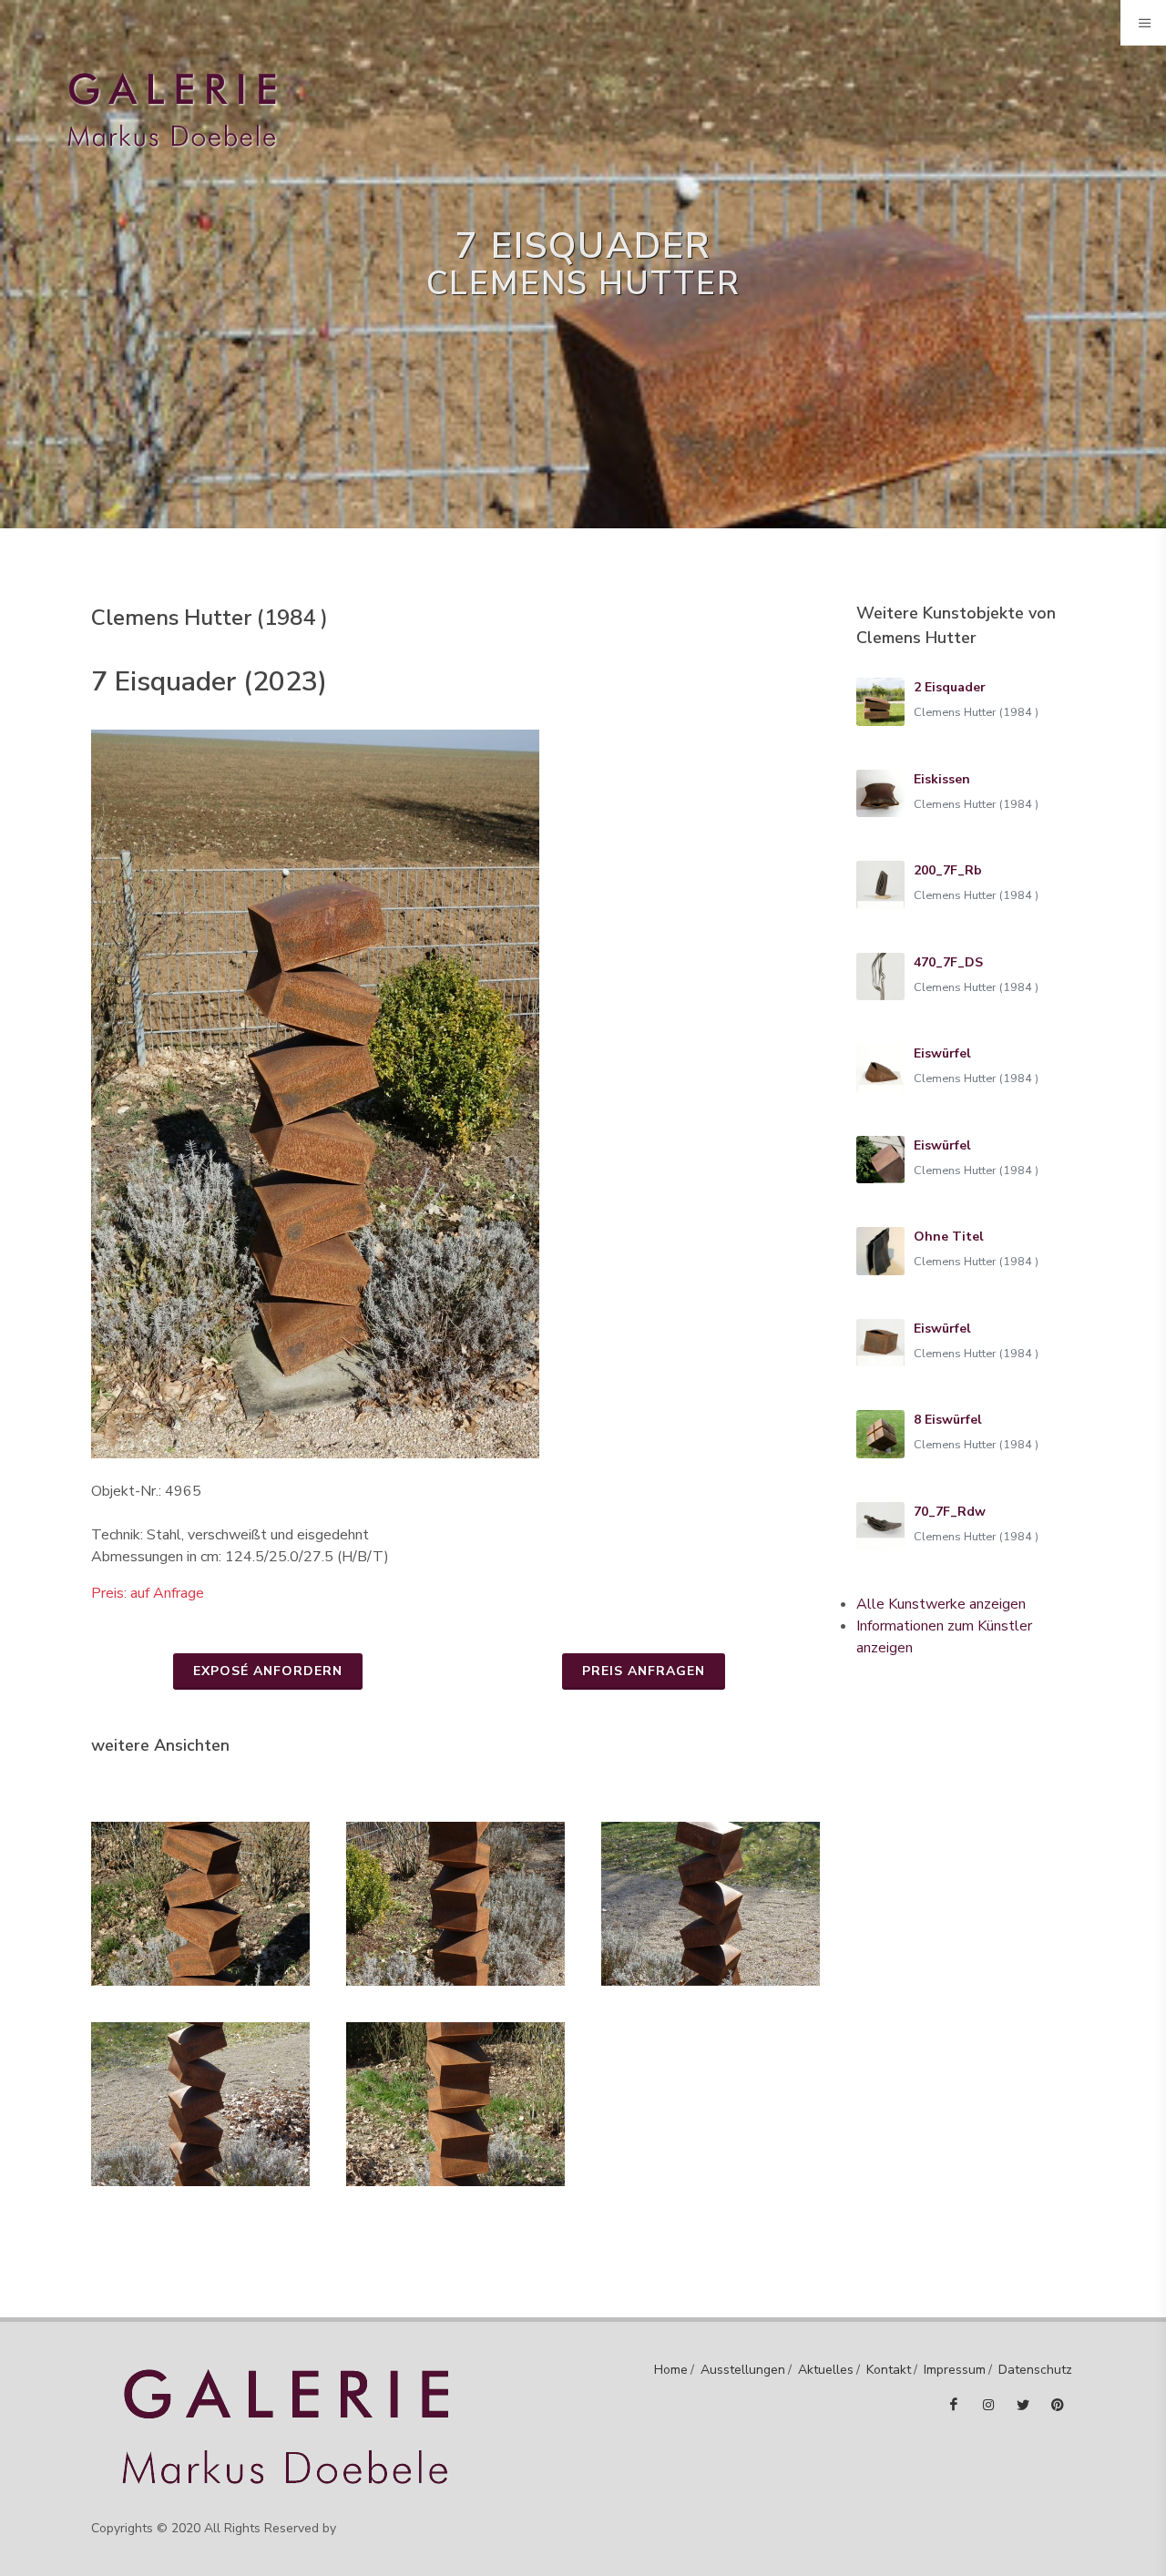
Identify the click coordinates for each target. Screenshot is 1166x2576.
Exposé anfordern (268, 1671)
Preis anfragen (644, 1671)
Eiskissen (942, 779)
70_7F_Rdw (950, 1512)
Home (671, 2370)
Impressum (955, 2370)
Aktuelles (826, 2370)
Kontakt (889, 2370)
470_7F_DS (948, 962)
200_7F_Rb (948, 870)
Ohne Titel (949, 1237)
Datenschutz (1035, 2370)
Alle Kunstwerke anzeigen (941, 1604)
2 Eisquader (950, 687)
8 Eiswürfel (948, 1420)
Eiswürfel (942, 1053)
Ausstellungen (743, 2370)
